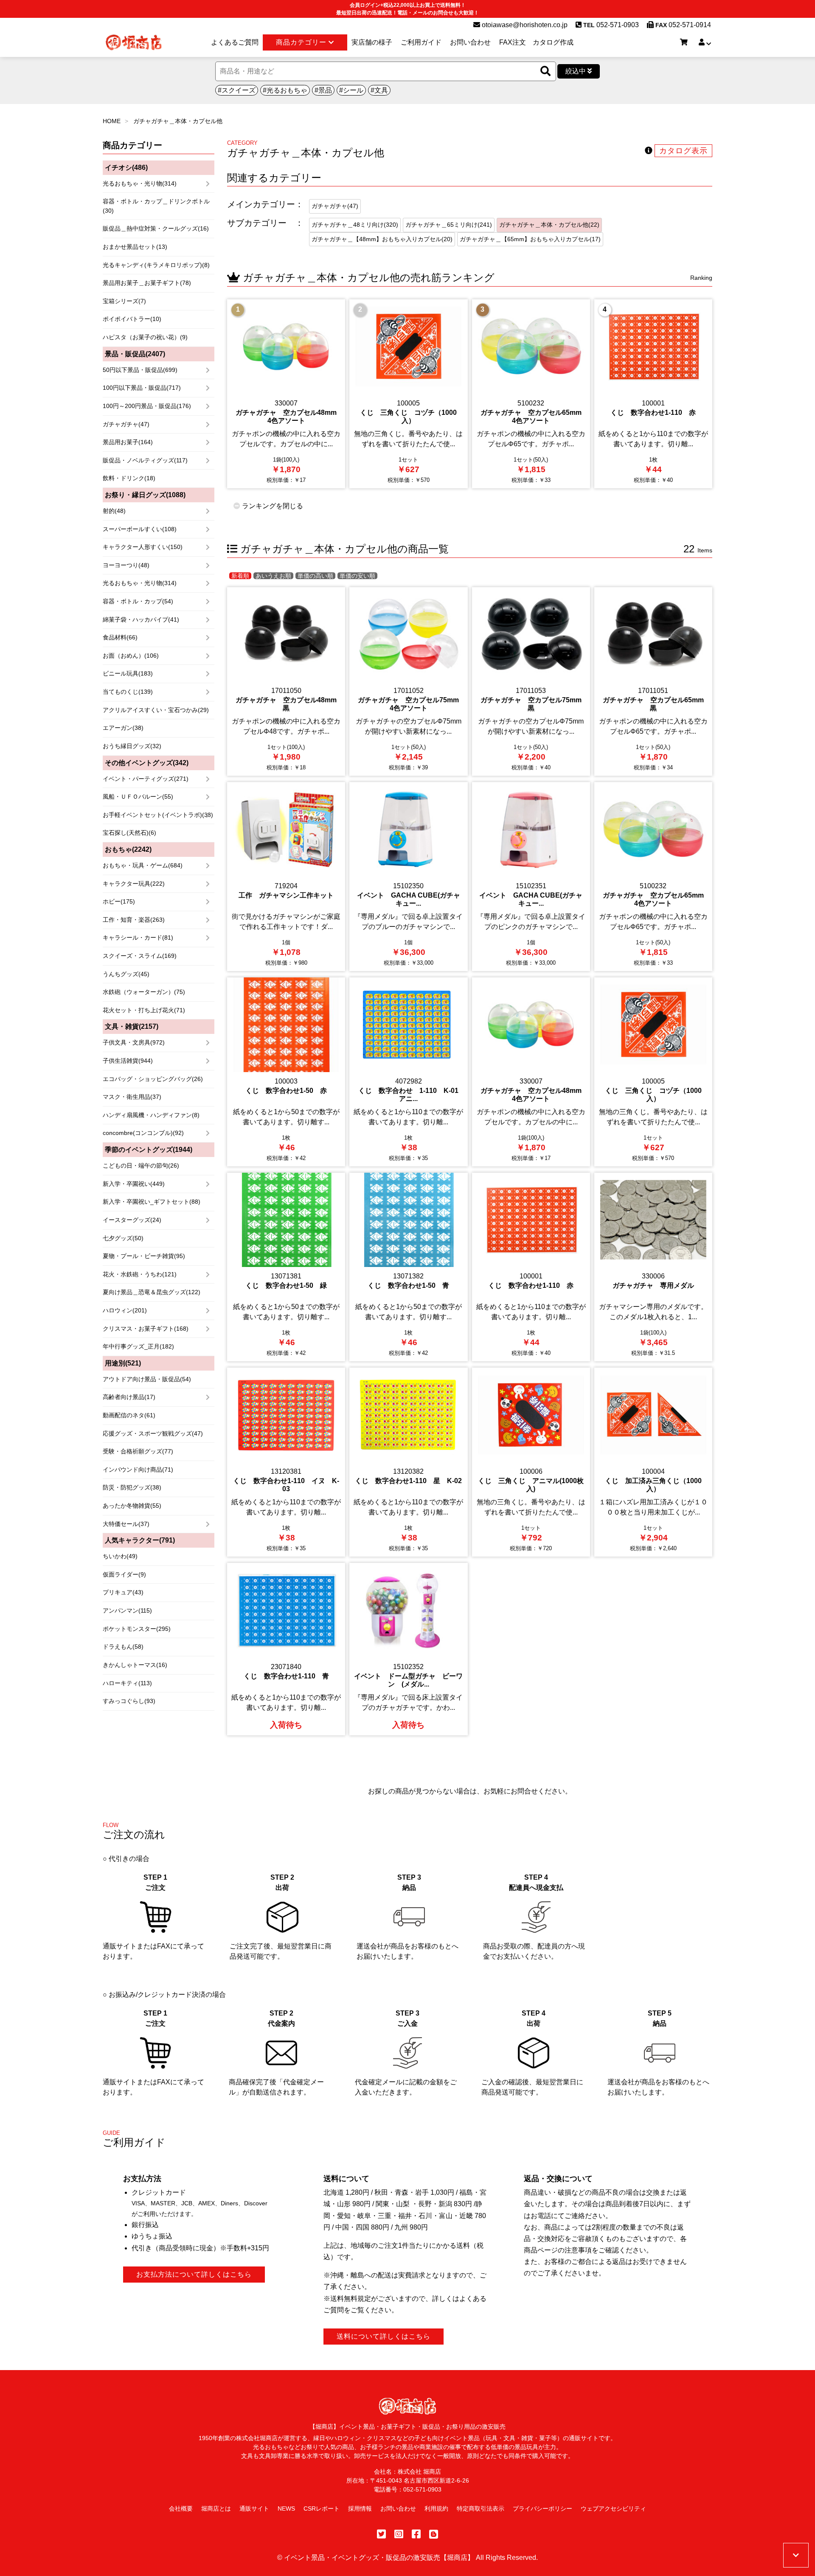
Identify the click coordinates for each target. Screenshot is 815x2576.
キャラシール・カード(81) (138, 937)
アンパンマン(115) (127, 1610)
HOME (112, 121)
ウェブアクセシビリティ (613, 2508)
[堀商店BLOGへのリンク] (434, 2534)
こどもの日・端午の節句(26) (141, 1166)
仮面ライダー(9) (124, 1574)
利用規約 (436, 2508)
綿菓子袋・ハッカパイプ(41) (141, 619)
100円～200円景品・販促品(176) (147, 406)
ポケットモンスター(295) (137, 1629)
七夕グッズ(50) (123, 1238)
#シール (351, 90)
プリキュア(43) (123, 1592)
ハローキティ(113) (127, 1683)
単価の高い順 (315, 576)
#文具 (379, 90)
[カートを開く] (684, 42)
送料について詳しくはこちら (384, 2336)
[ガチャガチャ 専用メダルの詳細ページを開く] (653, 1267)
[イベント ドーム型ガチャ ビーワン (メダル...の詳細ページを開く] (408, 1649)
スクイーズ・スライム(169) (140, 956)
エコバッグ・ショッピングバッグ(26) (153, 1079)
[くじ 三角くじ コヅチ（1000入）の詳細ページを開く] (408, 394)
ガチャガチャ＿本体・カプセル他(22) (549, 225)
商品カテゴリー (302, 42)
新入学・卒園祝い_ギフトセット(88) (152, 1202)
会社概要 (181, 2508)
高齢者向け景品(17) (129, 1397)
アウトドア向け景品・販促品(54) (147, 1379)
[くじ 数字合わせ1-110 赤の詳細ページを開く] (653, 394)
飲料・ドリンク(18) (129, 478)
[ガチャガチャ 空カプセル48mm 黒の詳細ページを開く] (286, 682)
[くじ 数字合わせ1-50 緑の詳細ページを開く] (286, 1267)
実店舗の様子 (372, 42)
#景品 (323, 90)
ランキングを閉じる (272, 506)
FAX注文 (513, 42)
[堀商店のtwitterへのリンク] (381, 2534)
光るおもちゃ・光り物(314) (140, 183)
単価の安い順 (357, 576)
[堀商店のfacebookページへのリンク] (416, 2534)
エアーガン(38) (123, 728)
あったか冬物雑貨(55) (132, 1506)
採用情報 (360, 2508)
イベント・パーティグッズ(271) (146, 779)
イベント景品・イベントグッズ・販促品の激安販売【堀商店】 (379, 2558)
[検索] (545, 72)
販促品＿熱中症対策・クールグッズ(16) (156, 228)
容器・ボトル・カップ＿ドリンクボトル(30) (156, 206)
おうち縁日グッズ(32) (132, 746)
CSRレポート (322, 2508)
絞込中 (576, 71)
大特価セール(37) (126, 1524)
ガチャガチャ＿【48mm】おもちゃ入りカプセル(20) (382, 239)
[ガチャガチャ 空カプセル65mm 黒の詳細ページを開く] (653, 682)
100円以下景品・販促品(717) (142, 388)
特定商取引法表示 (481, 2508)
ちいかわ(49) (120, 1556)
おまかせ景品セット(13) (135, 247)
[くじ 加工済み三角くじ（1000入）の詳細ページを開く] (653, 1462)
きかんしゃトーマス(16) (135, 1665)
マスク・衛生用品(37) (132, 1097)
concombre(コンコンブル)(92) (143, 1133)
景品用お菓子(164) (128, 442)
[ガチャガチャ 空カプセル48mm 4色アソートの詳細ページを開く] (286, 394)
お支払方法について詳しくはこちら (194, 2274)
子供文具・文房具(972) (134, 1042)
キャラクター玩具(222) (134, 884)
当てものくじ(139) (128, 692)
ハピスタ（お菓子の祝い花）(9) (145, 337)
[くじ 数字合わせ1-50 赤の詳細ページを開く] (286, 1072)
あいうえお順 (273, 576)
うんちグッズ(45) (126, 974)
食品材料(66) (120, 637)
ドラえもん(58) (123, 1647)
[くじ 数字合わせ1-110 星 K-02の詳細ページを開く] (408, 1462)
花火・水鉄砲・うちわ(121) (140, 1274)
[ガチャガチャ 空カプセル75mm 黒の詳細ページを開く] (531, 682)
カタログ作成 (553, 42)
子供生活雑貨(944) (128, 1061)
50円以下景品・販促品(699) (140, 370)
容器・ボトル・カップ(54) (138, 601)
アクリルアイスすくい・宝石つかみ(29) (156, 710)
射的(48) (114, 511)
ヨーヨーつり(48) (126, 565)
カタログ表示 (683, 151)
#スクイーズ (237, 90)
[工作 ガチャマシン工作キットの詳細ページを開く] (286, 877)
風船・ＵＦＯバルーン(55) (138, 797)
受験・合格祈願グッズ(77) (138, 1451)
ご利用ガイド (421, 42)
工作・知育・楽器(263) (134, 920)
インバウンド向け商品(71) (138, 1470)
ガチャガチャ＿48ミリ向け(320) (355, 225)
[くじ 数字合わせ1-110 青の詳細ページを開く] (286, 1649)
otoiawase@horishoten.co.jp (524, 25)
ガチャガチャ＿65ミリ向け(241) (449, 225)
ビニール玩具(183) (128, 673)
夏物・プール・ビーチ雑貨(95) (144, 1256)
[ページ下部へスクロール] (796, 2555)
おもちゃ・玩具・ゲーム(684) (143, 865)
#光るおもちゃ (285, 90)
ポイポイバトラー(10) (132, 319)
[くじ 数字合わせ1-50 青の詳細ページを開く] (408, 1267)
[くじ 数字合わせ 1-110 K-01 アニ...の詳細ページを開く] (408, 1072)
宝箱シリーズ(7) (124, 301)
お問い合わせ (470, 42)
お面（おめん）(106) (131, 656)
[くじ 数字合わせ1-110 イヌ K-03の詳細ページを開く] (286, 1462)
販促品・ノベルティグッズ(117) (145, 460)
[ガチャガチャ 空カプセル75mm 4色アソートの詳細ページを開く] (408, 682)
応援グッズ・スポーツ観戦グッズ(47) (153, 1433)
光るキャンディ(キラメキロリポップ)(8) (156, 265)
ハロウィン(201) (125, 1310)
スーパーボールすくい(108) (140, 529)
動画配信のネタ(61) (129, 1415)
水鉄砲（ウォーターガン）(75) (144, 992)
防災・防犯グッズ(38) (132, 1487)
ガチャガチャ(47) (126, 424)
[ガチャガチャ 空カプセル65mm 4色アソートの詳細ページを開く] (531, 394)
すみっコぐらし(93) (129, 1701)
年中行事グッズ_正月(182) (138, 1346)
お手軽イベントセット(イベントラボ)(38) (158, 815)
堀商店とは (216, 2508)
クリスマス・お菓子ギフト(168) (146, 1329)
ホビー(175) (119, 901)
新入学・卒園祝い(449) (134, 1184)
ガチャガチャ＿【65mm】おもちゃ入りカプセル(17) (530, 239)
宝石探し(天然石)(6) (129, 833)
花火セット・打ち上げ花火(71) (144, 1010)
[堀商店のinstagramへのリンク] (399, 2534)
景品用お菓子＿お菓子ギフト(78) (147, 283)
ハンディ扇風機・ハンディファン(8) (151, 1115)
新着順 (240, 576)
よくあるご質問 (235, 42)
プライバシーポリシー (542, 2508)
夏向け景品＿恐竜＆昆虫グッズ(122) (152, 1292)
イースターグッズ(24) (132, 1220)
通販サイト (254, 2508)
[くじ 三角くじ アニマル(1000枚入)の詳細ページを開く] (531, 1462)
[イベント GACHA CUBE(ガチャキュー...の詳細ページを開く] (408, 877)
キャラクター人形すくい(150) (143, 547)
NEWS (286, 2508)
